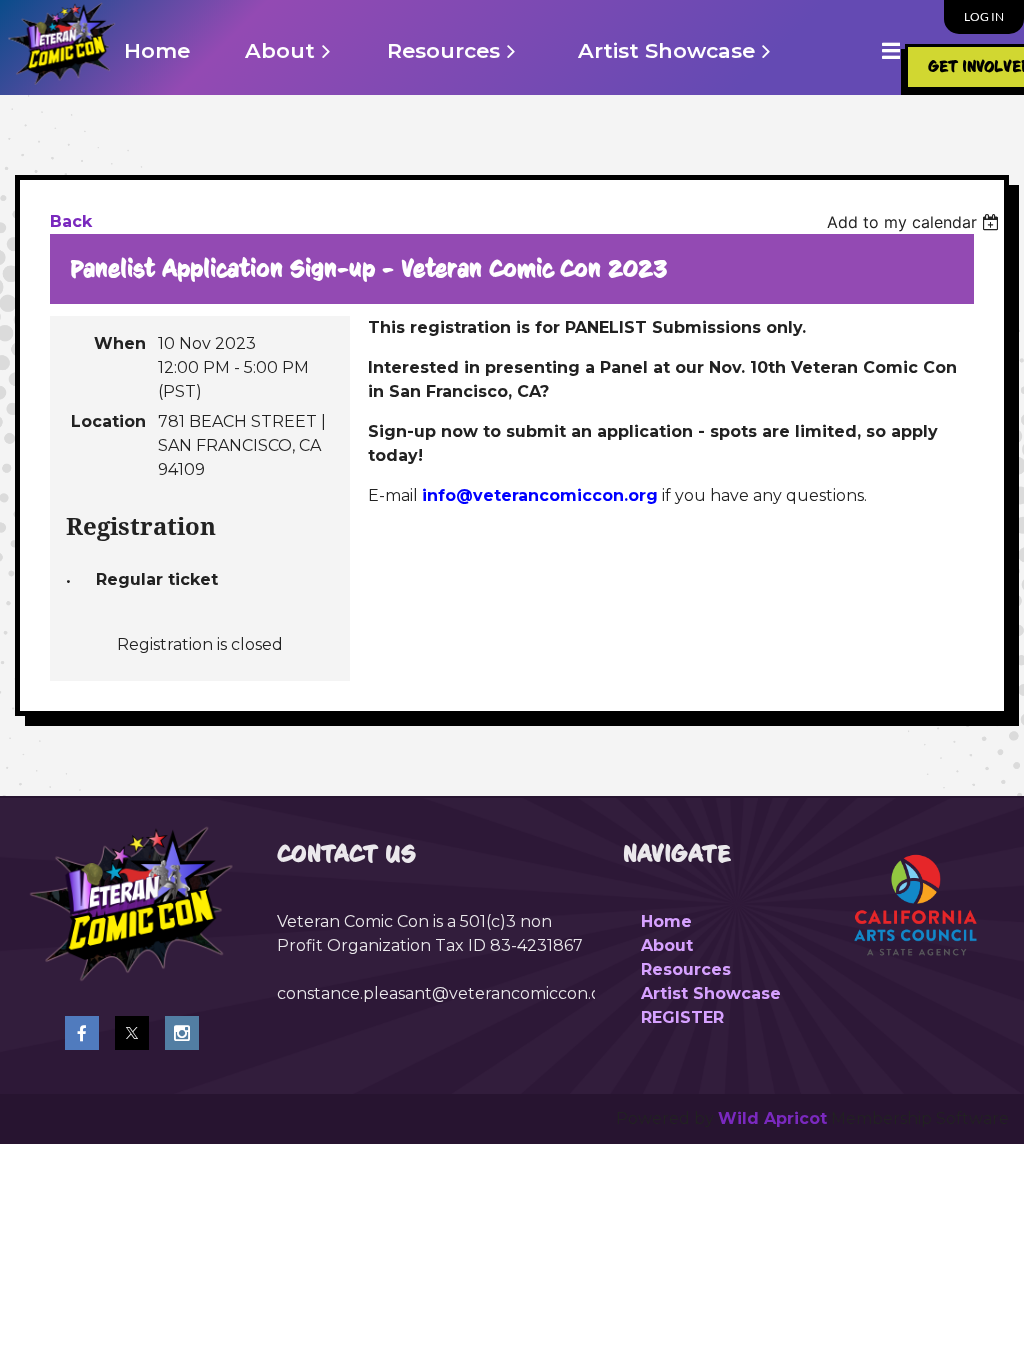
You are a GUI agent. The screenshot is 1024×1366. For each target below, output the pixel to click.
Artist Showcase (711, 993)
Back (71, 221)
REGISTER (682, 1017)
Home (666, 921)
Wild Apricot (772, 1118)
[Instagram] (182, 1033)
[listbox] (915, 222)
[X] (132, 1033)
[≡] (870, 50)
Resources (686, 969)
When (120, 343)
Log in (984, 16)
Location (108, 421)
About (667, 945)
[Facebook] (82, 1033)
